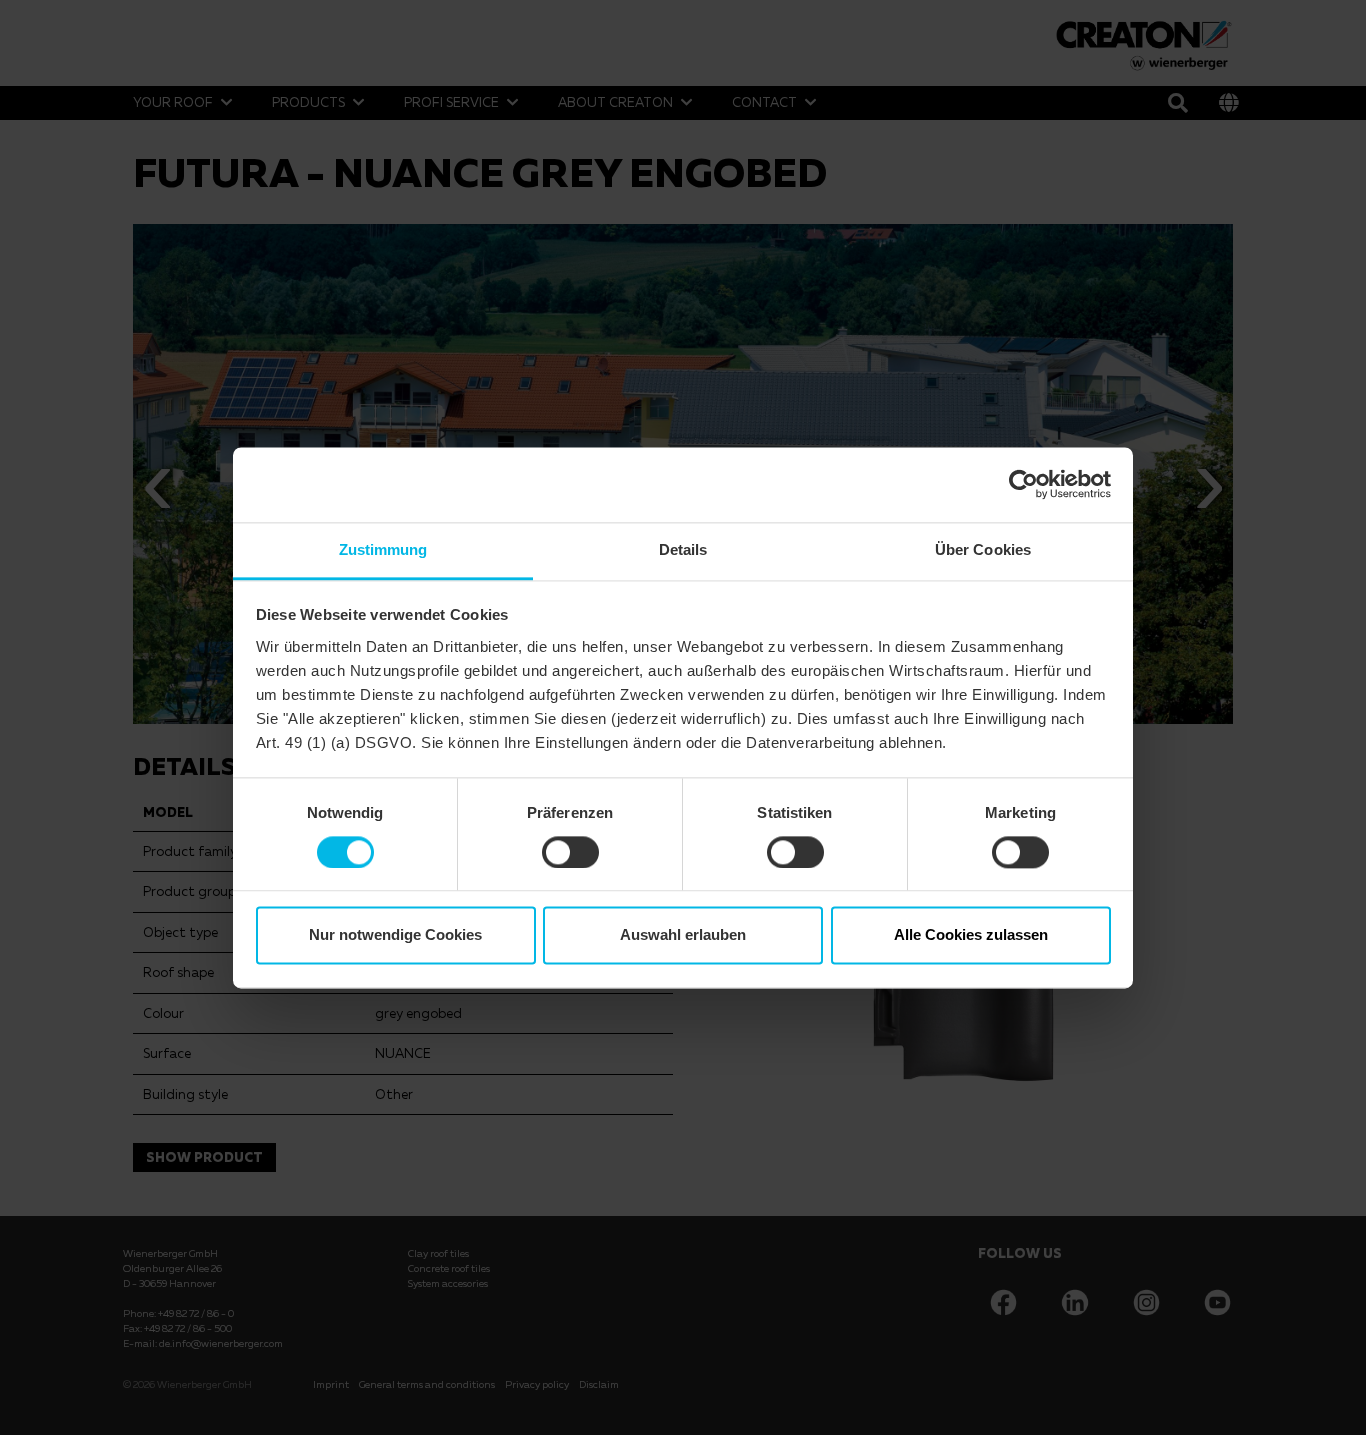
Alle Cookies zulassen (971, 935)
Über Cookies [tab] (983, 549)
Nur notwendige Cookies (395, 935)
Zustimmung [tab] (383, 549)
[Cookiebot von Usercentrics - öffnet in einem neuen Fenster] (1023, 484)
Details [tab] (683, 549)
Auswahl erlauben (683, 935)
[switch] (570, 852)
